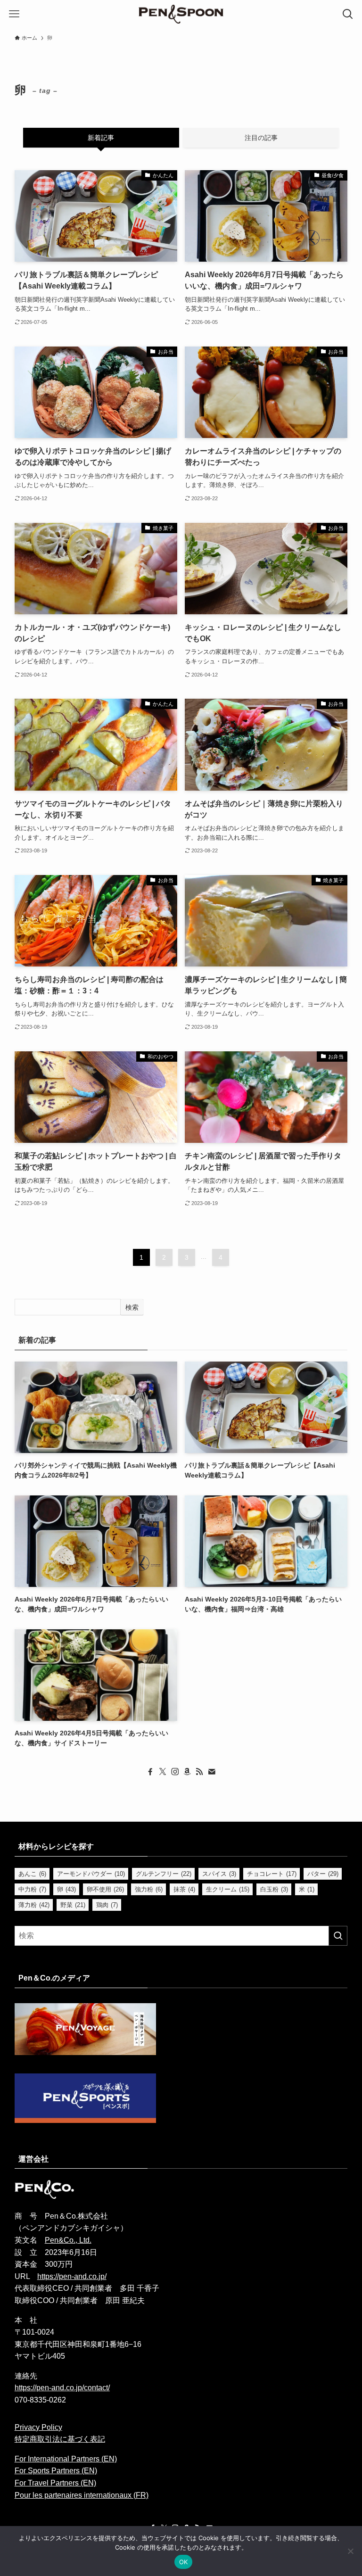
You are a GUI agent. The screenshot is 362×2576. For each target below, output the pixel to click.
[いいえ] (350, 2551)
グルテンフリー (164, 1874)
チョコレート (272, 1874)
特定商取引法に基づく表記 (60, 2439)
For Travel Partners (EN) (55, 2483)
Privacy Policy (38, 2427)
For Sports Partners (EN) (56, 2471)
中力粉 (32, 1889)
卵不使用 (105, 1889)
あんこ (32, 1874)
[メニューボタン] (14, 14)
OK (184, 2562)
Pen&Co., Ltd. (68, 2240)
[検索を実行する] (338, 1936)
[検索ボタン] (348, 14)
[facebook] (150, 1772)
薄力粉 (34, 1905)
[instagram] (175, 1772)
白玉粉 (274, 1889)
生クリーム (228, 1889)
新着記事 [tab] (101, 138)
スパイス (219, 1874)
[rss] (199, 1772)
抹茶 (184, 1889)
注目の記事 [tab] (261, 138)
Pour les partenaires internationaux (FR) (82, 2495)
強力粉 (149, 1889)
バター (323, 1874)
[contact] (212, 1772)
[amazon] (187, 1772)
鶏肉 (107, 1905)
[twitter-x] (163, 1772)
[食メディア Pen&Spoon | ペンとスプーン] (181, 14)
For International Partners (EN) (66, 2459)
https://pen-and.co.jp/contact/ (62, 2388)
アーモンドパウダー (91, 1874)
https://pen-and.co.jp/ (72, 2276)
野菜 (73, 1905)
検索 (132, 1307)
